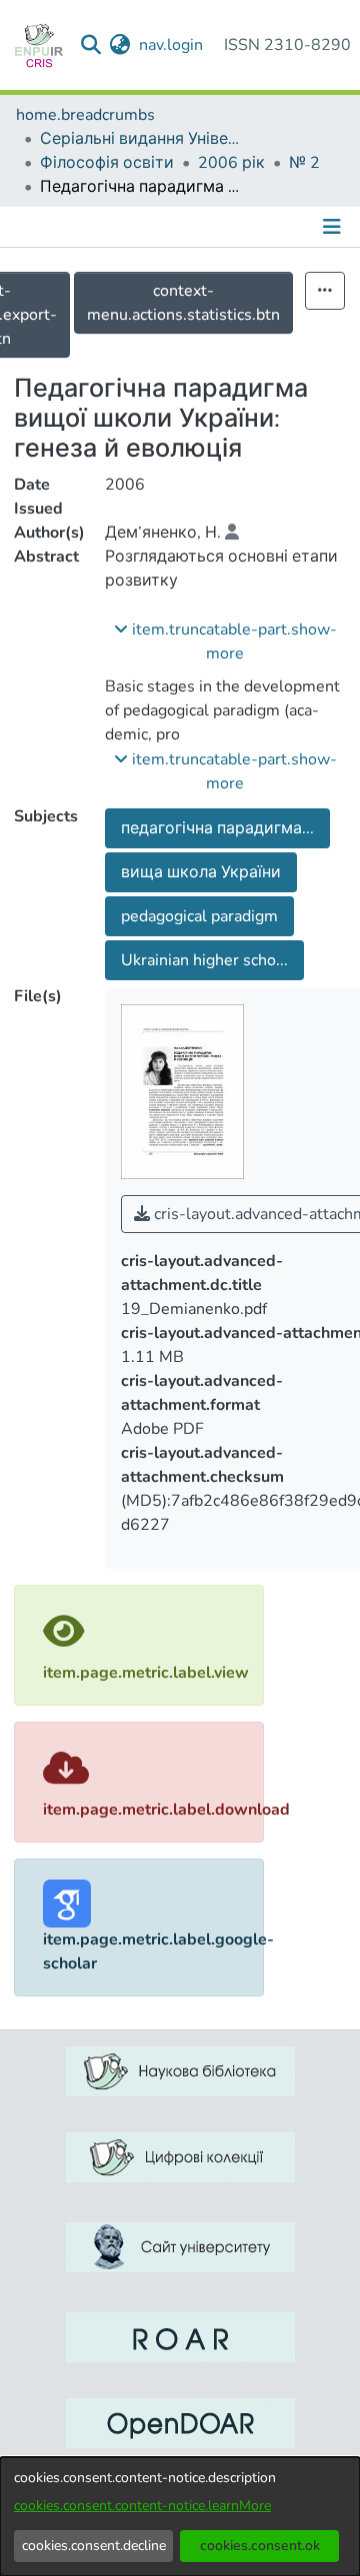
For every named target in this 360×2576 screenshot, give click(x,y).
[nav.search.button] (91, 45)
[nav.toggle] (334, 227)
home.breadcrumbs (85, 115)
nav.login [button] (172, 45)
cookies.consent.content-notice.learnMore (142, 2506)
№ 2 (304, 163)
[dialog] (180, 2517)
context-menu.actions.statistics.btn (183, 303)
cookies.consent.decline (94, 2546)
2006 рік (231, 163)
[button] (226, 642)
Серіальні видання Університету (140, 139)
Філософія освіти (107, 163)
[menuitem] (120, 45)
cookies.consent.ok (260, 2546)
